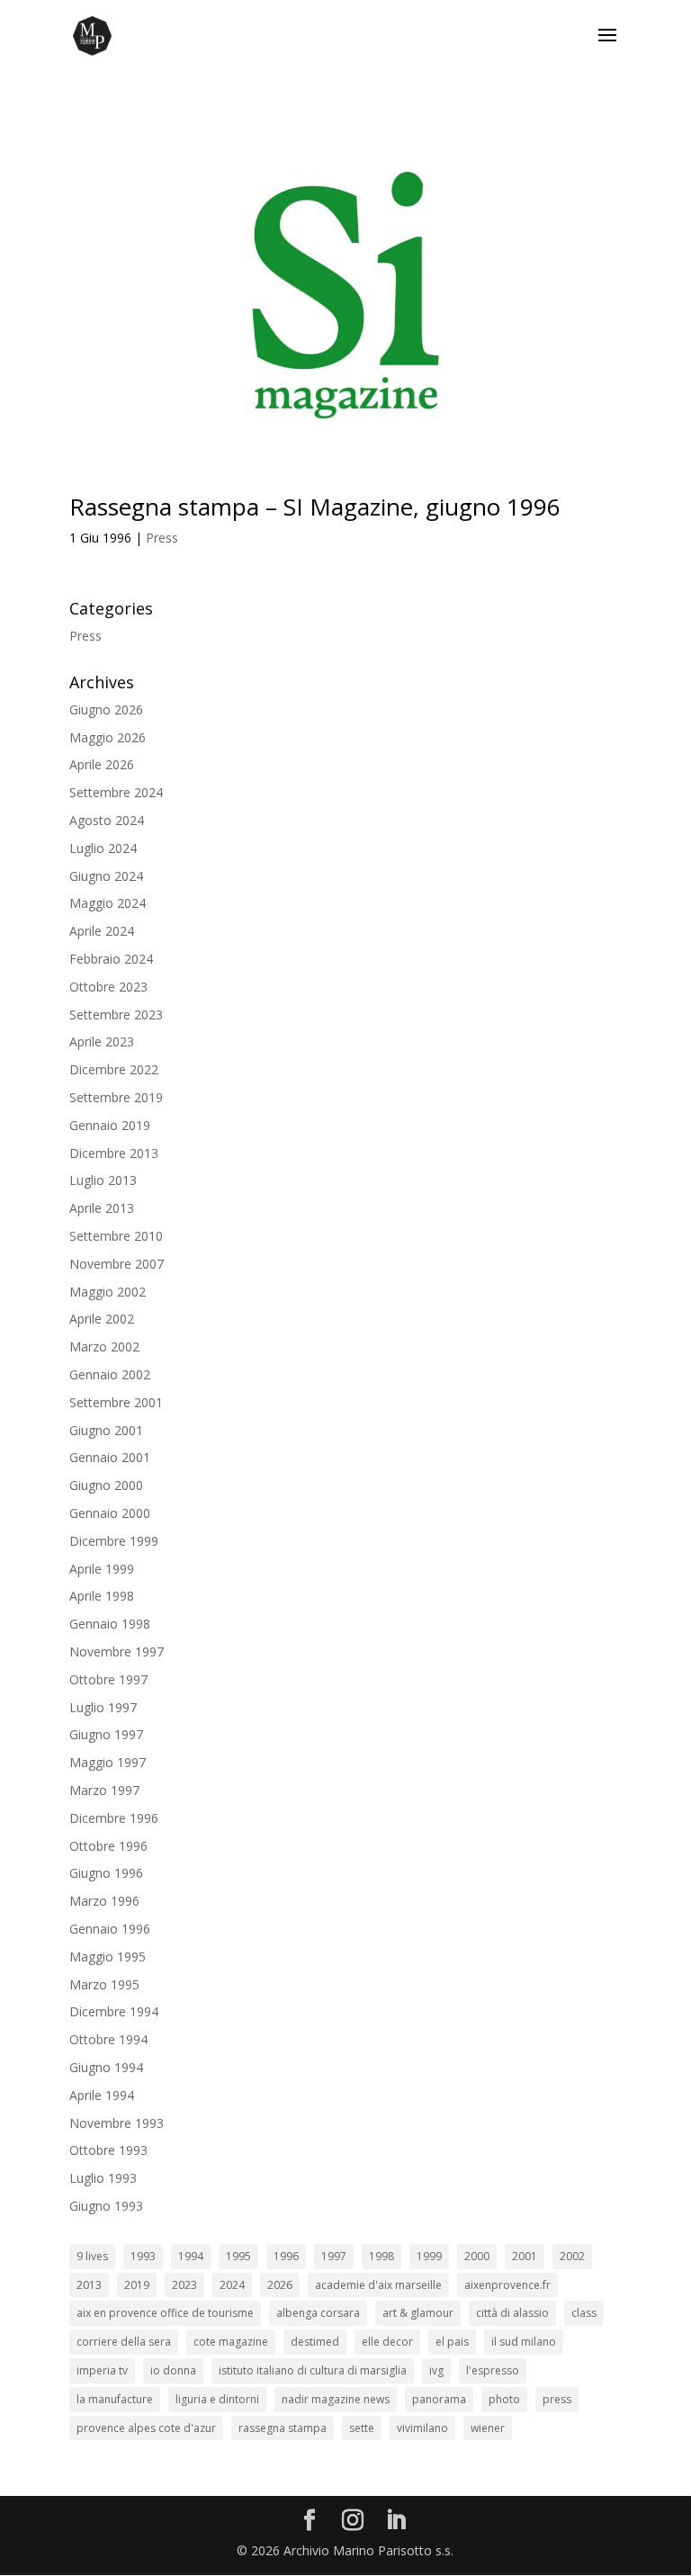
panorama (439, 2399)
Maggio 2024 (108, 903)
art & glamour (418, 2313)
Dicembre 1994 (114, 2011)
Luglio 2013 (103, 1180)
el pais (452, 2342)
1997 (334, 2256)
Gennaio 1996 (110, 1929)
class (584, 2313)
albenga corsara (318, 2313)
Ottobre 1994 (108, 2039)
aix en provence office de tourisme (165, 2313)
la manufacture (115, 2399)
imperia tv (102, 2370)
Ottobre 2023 (108, 987)
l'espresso (493, 2370)
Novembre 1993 (117, 2123)
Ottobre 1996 (108, 1846)
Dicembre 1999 (114, 1541)
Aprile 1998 (102, 1596)
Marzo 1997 (104, 1790)
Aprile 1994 (102, 2095)
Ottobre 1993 (108, 2150)
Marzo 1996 (104, 1901)
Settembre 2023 (116, 1014)
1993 (143, 2256)
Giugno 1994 (106, 2067)
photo (504, 2399)
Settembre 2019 (116, 1097)
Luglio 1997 (103, 1707)
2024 (232, 2285)
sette (362, 2428)
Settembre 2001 (116, 1402)
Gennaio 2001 (110, 1457)
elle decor (387, 2342)
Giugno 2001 (106, 1430)
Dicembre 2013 (114, 1153)
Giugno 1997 (106, 1734)
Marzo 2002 (104, 1346)
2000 (477, 2256)
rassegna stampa (283, 2428)
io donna (173, 2370)
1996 (286, 2256)
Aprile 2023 (102, 1041)
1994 (191, 2256)
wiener (488, 2428)
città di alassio (512, 2313)
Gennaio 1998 (110, 1624)
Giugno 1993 (106, 2206)
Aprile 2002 (102, 1319)
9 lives (92, 2256)
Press (162, 538)
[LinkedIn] (396, 2521)
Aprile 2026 (102, 764)
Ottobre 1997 (108, 1679)
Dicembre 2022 (114, 1069)
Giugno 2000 (106, 1485)
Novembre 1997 (117, 1652)
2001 (525, 2256)
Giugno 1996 (106, 1873)
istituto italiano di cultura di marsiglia (313, 2370)
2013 (89, 2285)
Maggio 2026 (108, 737)
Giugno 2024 (106, 876)
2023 (184, 2285)
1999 (429, 2256)
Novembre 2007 (117, 1264)
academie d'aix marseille (378, 2285)
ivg (436, 2370)
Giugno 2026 (106, 709)
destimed (315, 2342)
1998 (381, 2256)
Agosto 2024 (107, 820)
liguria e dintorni (217, 2399)
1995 (238, 2256)
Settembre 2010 (116, 1236)
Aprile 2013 (102, 1208)
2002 (572, 2256)
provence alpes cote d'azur (146, 2428)
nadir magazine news (336, 2399)
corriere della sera (124, 2342)
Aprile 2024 (102, 931)
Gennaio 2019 (110, 1125)
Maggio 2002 (108, 1292)
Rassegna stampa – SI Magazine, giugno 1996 (315, 507)
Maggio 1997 (108, 1762)
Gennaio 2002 (110, 1374)
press (557, 2399)
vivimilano (422, 2428)
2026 (280, 2285)
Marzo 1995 (104, 1984)
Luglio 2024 (103, 848)
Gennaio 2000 (110, 1513)
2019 (137, 2285)
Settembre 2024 (116, 792)
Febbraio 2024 (111, 959)
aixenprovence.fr (507, 2285)
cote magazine (231, 2342)
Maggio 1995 (108, 1957)
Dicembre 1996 (114, 1818)
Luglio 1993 (103, 2178)
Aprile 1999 (102, 1569)
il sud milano (524, 2342)
